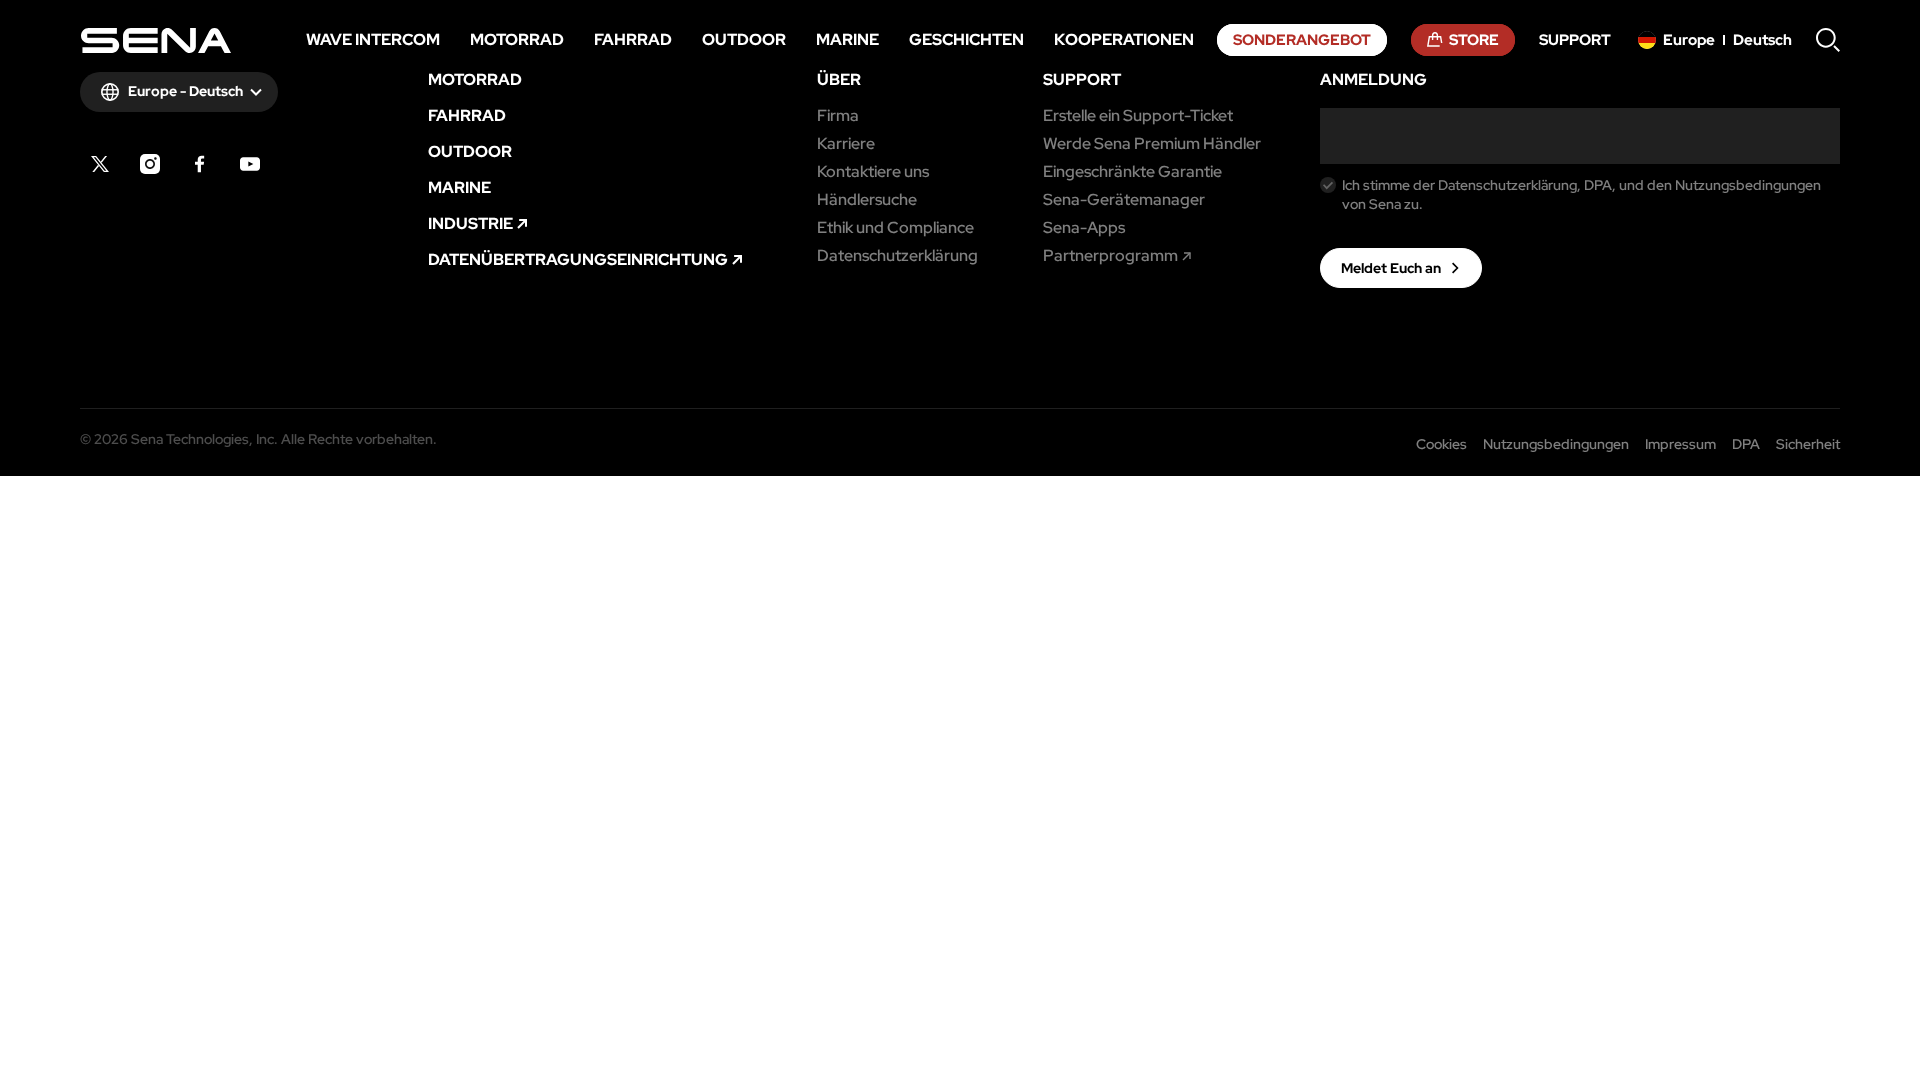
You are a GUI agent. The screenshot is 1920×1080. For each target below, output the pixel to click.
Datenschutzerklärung (897, 256)
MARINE (459, 188)
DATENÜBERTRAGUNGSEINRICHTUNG (578, 260)
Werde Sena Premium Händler (1152, 144)
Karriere (846, 144)
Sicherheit (1808, 444)
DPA (1746, 444)
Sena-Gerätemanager (1124, 200)
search (1828, 40)
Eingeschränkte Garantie (1132, 172)
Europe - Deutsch (185, 91)
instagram (150, 164)
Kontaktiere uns (873, 172)
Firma (838, 116)
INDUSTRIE (470, 224)
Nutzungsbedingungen (1556, 444)
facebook (200, 164)
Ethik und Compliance (895, 228)
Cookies (1441, 444)
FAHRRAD (467, 116)
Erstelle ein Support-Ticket (1138, 116)
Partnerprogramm (1110, 256)
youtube (250, 164)
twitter (100, 164)
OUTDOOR (470, 152)
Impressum (1680, 444)
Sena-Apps (1084, 228)
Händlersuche (867, 200)
